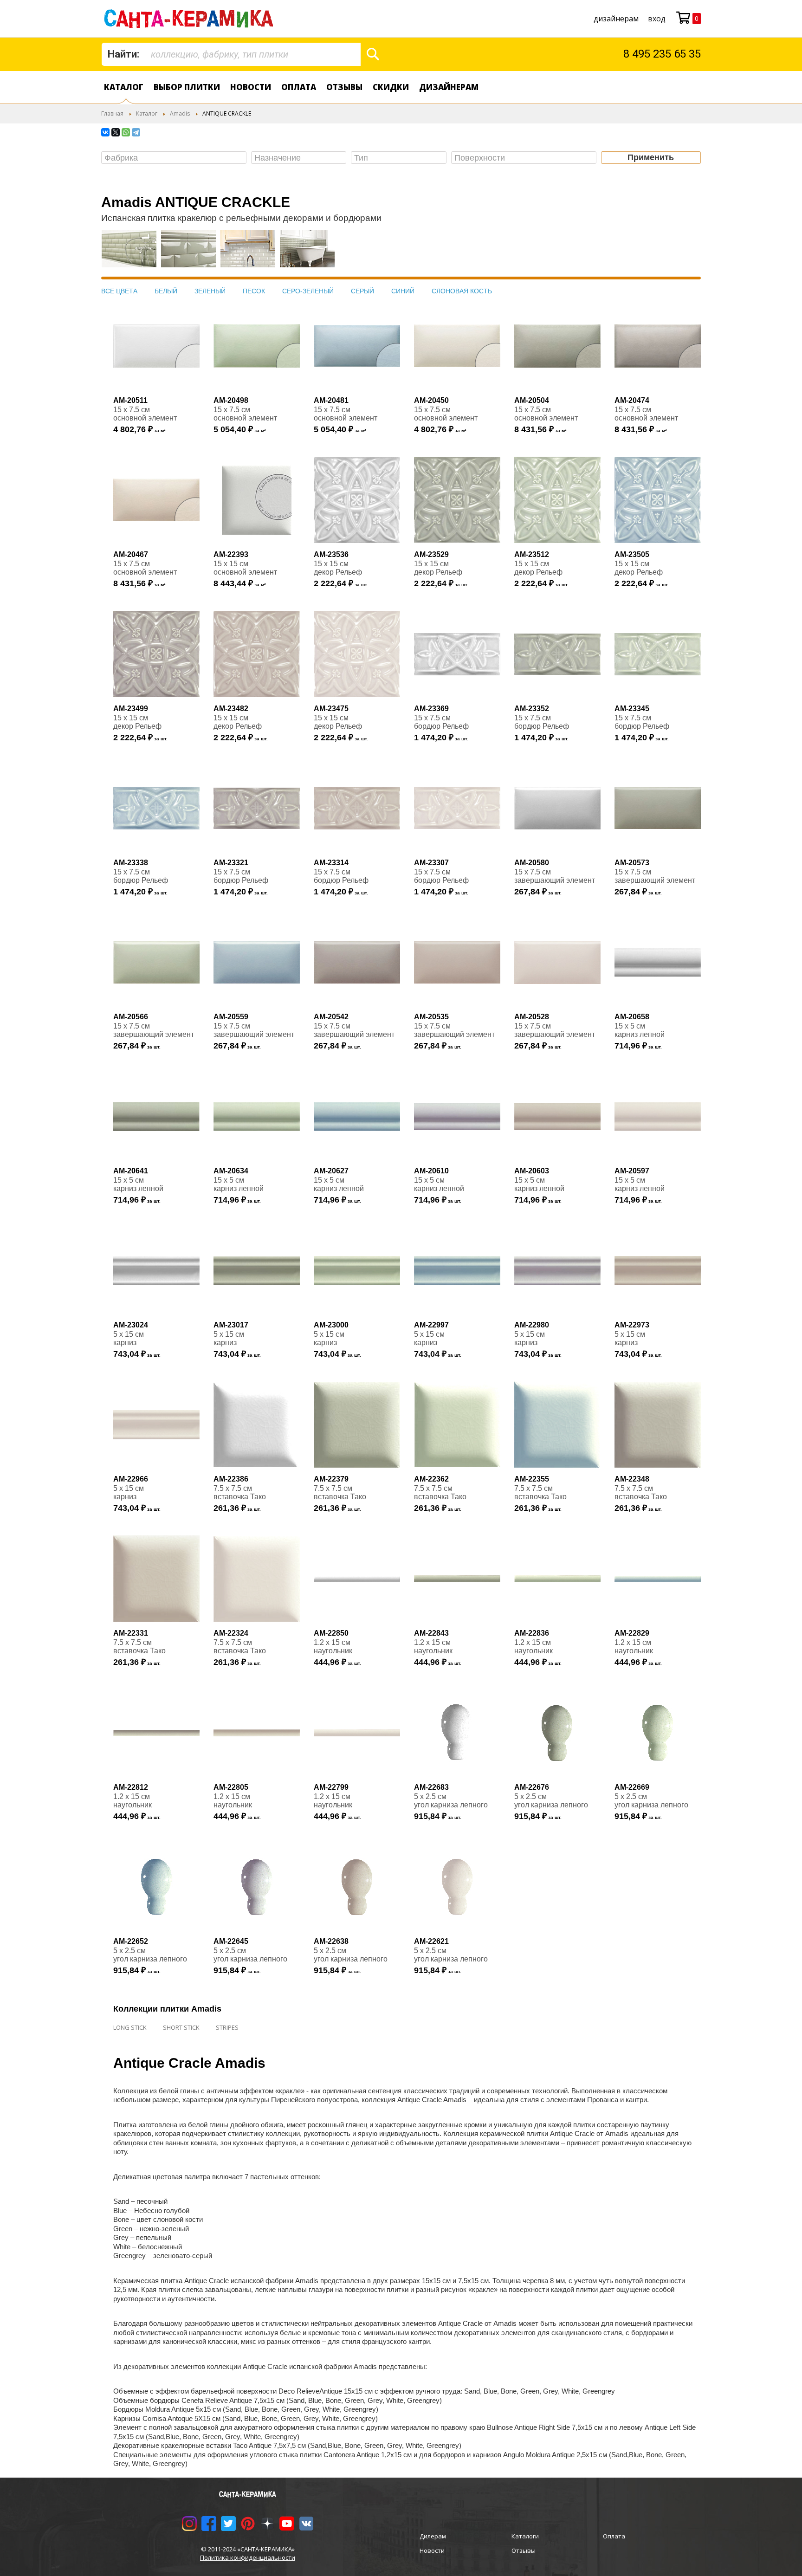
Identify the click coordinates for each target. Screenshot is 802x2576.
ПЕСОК (254, 291)
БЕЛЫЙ (166, 291)
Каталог (124, 87)
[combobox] (231, 54)
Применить (651, 157)
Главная (112, 113)
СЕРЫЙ (362, 291)
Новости (251, 87)
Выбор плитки (187, 87)
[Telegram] (136, 132)
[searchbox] (176, 158)
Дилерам (433, 2536)
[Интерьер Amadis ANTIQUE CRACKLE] (129, 253)
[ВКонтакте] (105, 132)
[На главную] (191, 19)
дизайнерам (616, 19)
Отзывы (344, 87)
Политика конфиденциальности (248, 2557)
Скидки (391, 87)
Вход (657, 19)
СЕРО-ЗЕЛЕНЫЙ (308, 291)
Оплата (299, 87)
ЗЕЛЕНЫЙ (210, 291)
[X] (116, 132)
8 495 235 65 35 (662, 54)
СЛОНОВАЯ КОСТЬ (462, 291)
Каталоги (525, 2536)
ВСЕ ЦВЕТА (119, 291)
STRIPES (227, 2027)
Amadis (180, 113)
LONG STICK (130, 2027)
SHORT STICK (181, 2027)
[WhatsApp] (126, 132)
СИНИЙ (403, 291)
